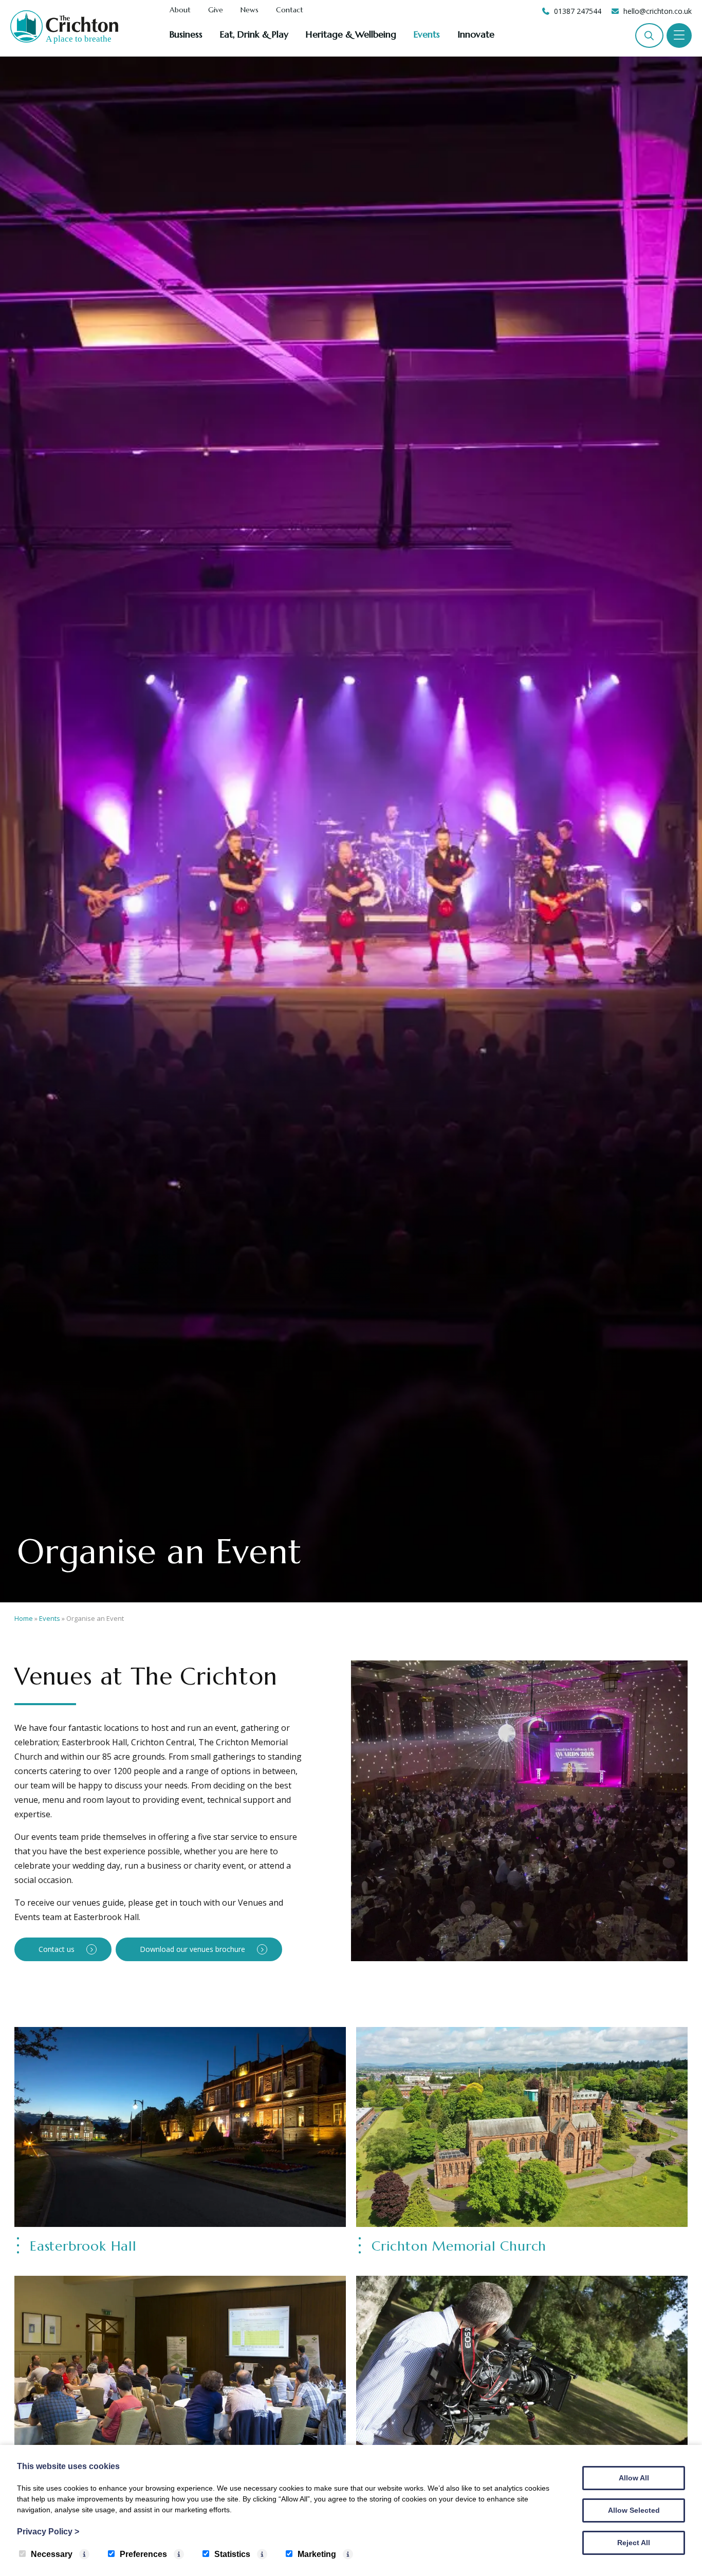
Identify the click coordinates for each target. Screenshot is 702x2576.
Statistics (232, 2554)
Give (216, 10)
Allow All (634, 2478)
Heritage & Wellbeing (351, 34)
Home (24, 1618)
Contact (290, 10)
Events (427, 34)
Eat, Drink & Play (254, 34)
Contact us (57, 1949)
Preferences (143, 2554)
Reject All (634, 2543)
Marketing (317, 2554)
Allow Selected (634, 2510)
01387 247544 (578, 11)
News (250, 10)
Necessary (52, 2554)
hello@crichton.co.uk (658, 11)
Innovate (476, 34)
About (180, 10)
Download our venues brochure (192, 1949)
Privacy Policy (48, 2532)
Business (186, 34)
